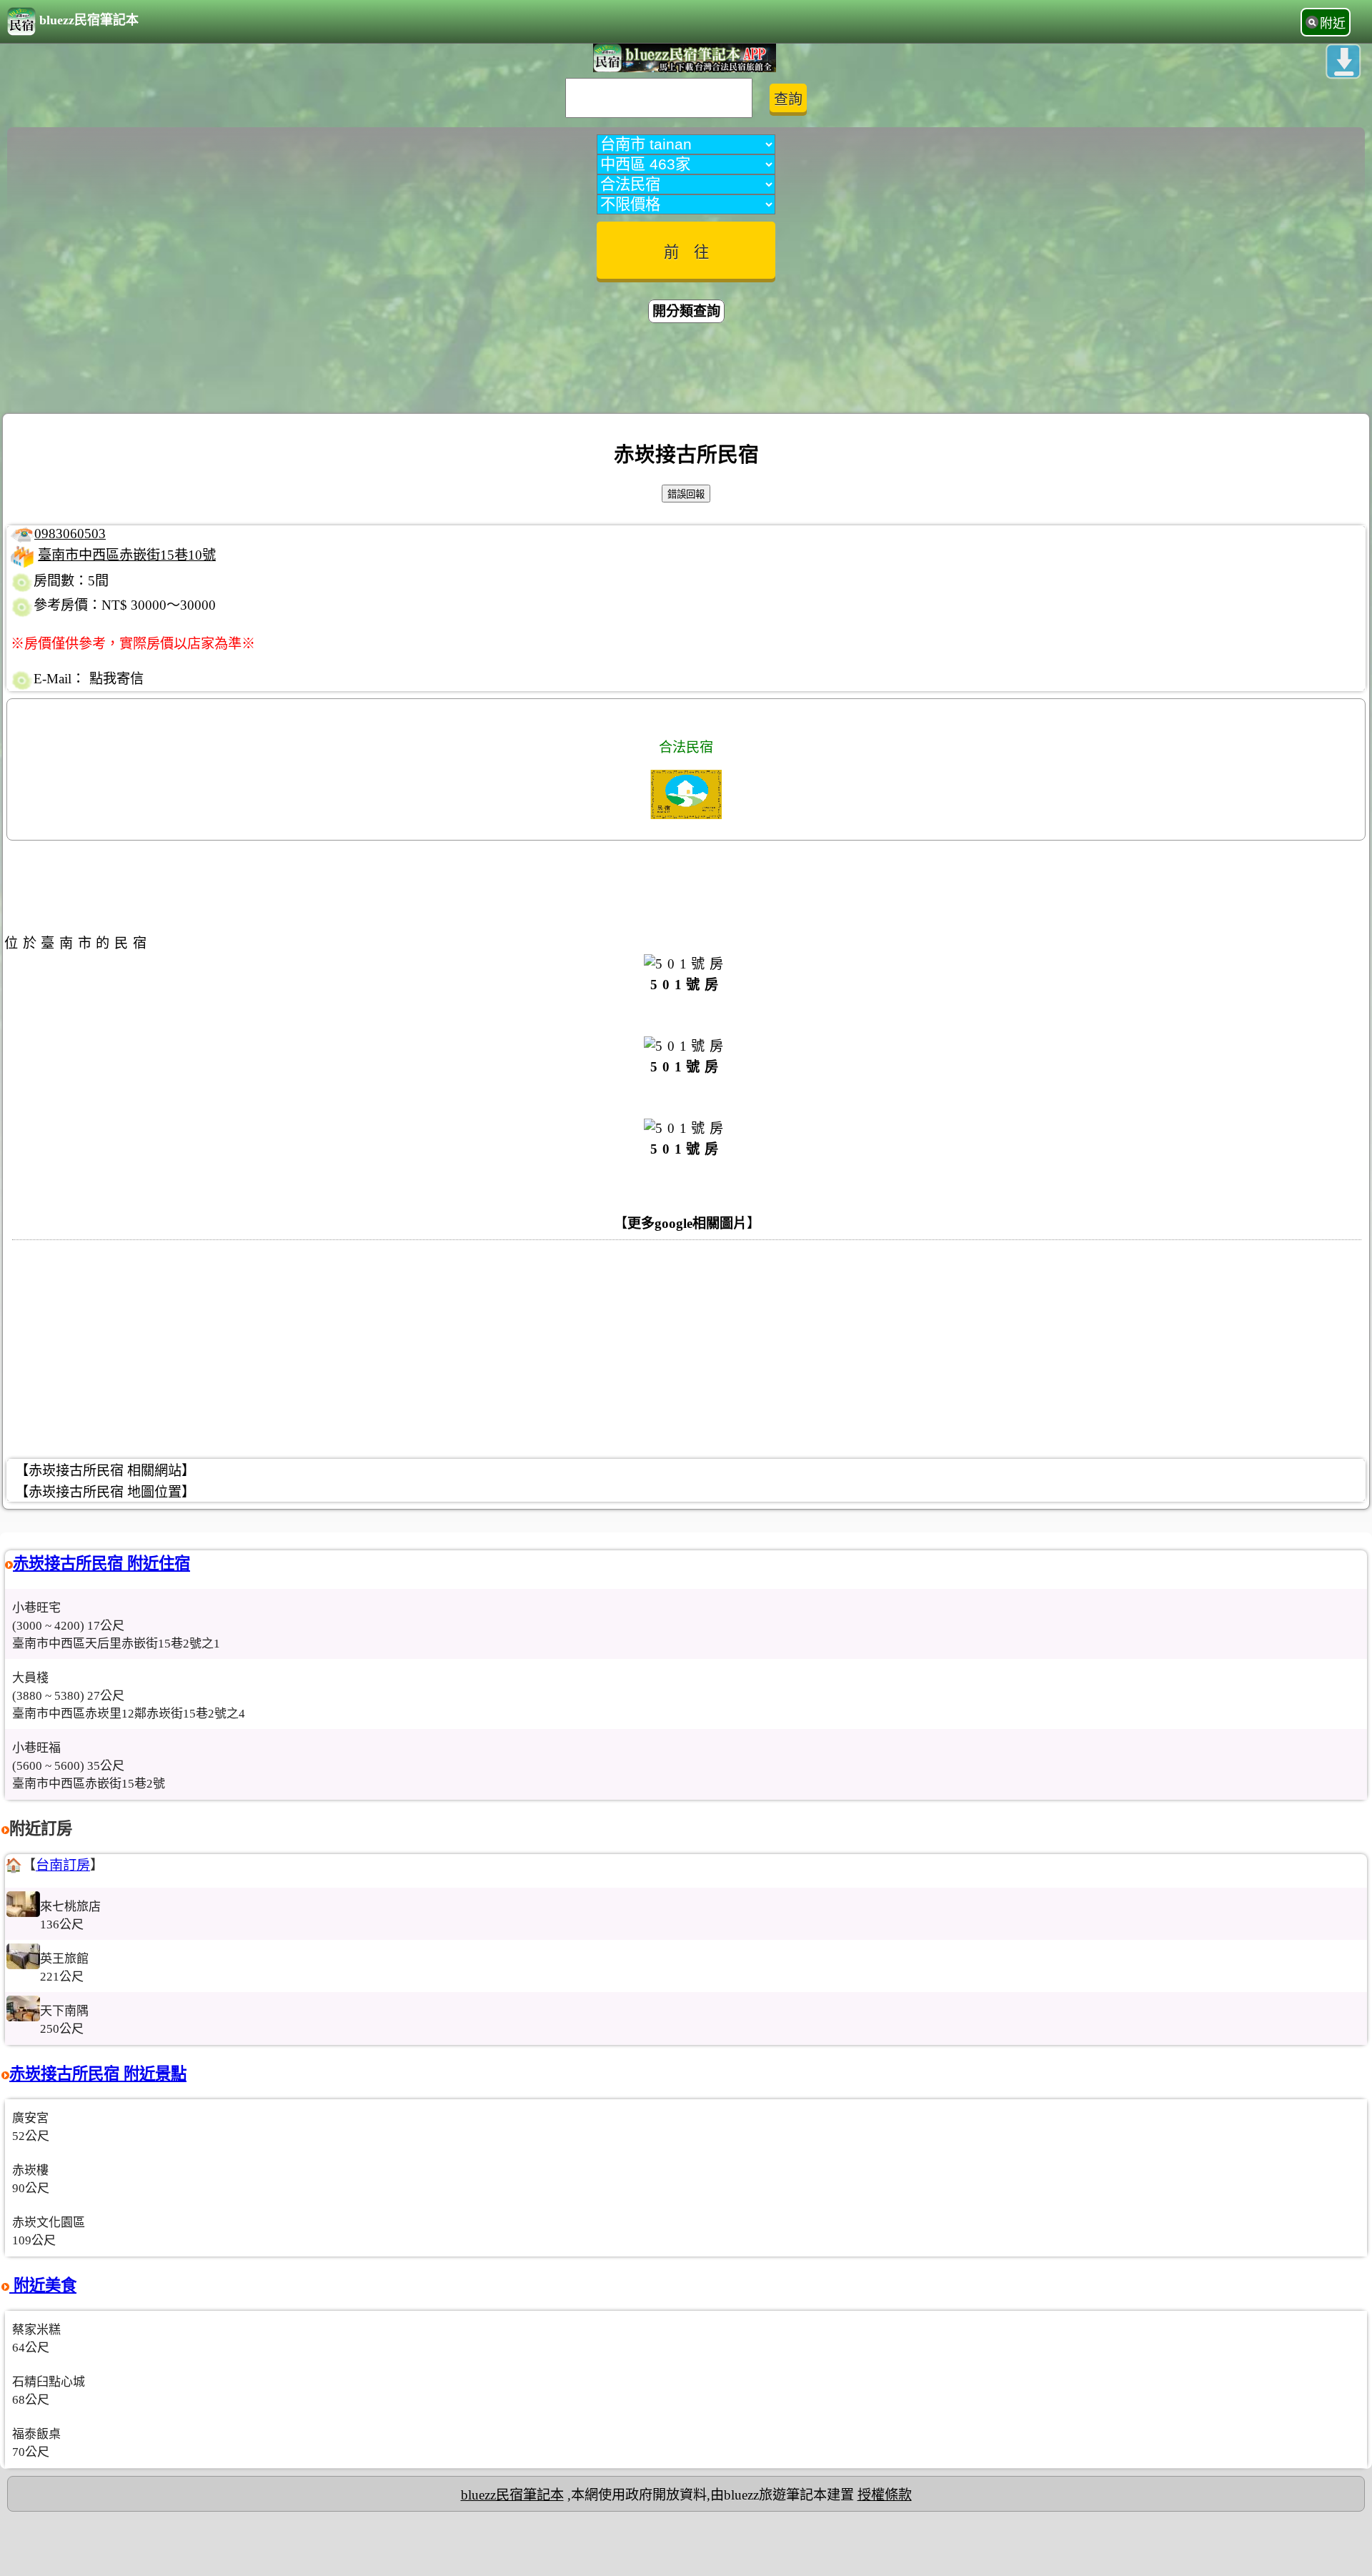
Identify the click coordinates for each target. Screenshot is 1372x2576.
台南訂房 (63, 1865)
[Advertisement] (686, 370)
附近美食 (43, 2285)
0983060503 (70, 534)
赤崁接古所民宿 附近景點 (98, 2074)
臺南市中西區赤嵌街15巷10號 (127, 555)
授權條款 (885, 2495)
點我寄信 (116, 679)
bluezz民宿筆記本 (89, 20)
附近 (1333, 24)
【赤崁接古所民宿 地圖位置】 (105, 1492)
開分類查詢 (686, 311)
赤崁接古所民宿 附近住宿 (101, 1564)
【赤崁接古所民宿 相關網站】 (105, 1471)
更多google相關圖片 (687, 1223)
